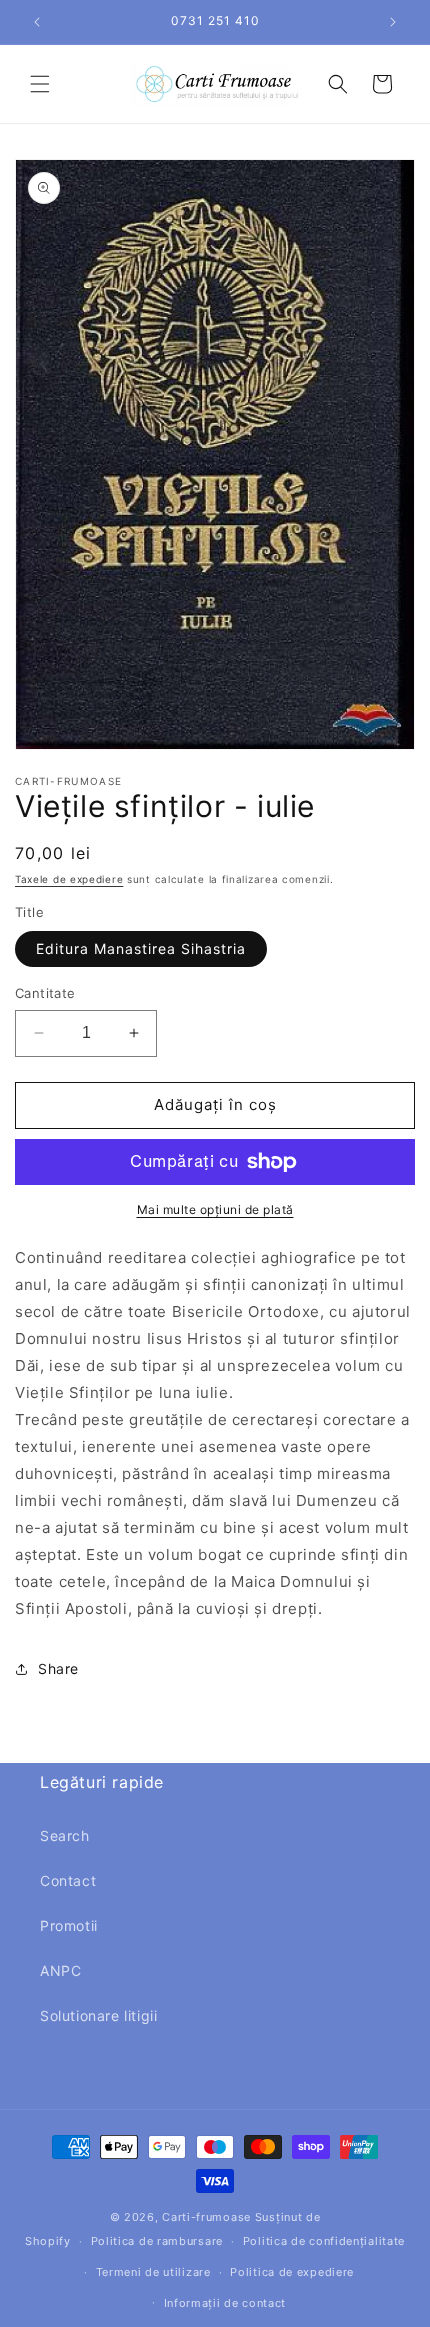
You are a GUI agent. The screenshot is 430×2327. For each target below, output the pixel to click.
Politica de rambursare (157, 2241)
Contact (68, 1880)
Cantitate (45, 993)
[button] (40, 84)
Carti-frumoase (206, 2217)
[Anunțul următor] (393, 22)
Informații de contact (225, 2303)
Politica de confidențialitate (324, 2241)
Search (65, 1835)
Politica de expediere (292, 2272)
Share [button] (58, 1668)
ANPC (60, 1970)
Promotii (69, 1925)
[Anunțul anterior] (37, 22)
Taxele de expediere (69, 879)
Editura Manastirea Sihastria (141, 948)
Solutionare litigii (98, 2015)
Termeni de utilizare (153, 2272)
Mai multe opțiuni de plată (215, 1209)
